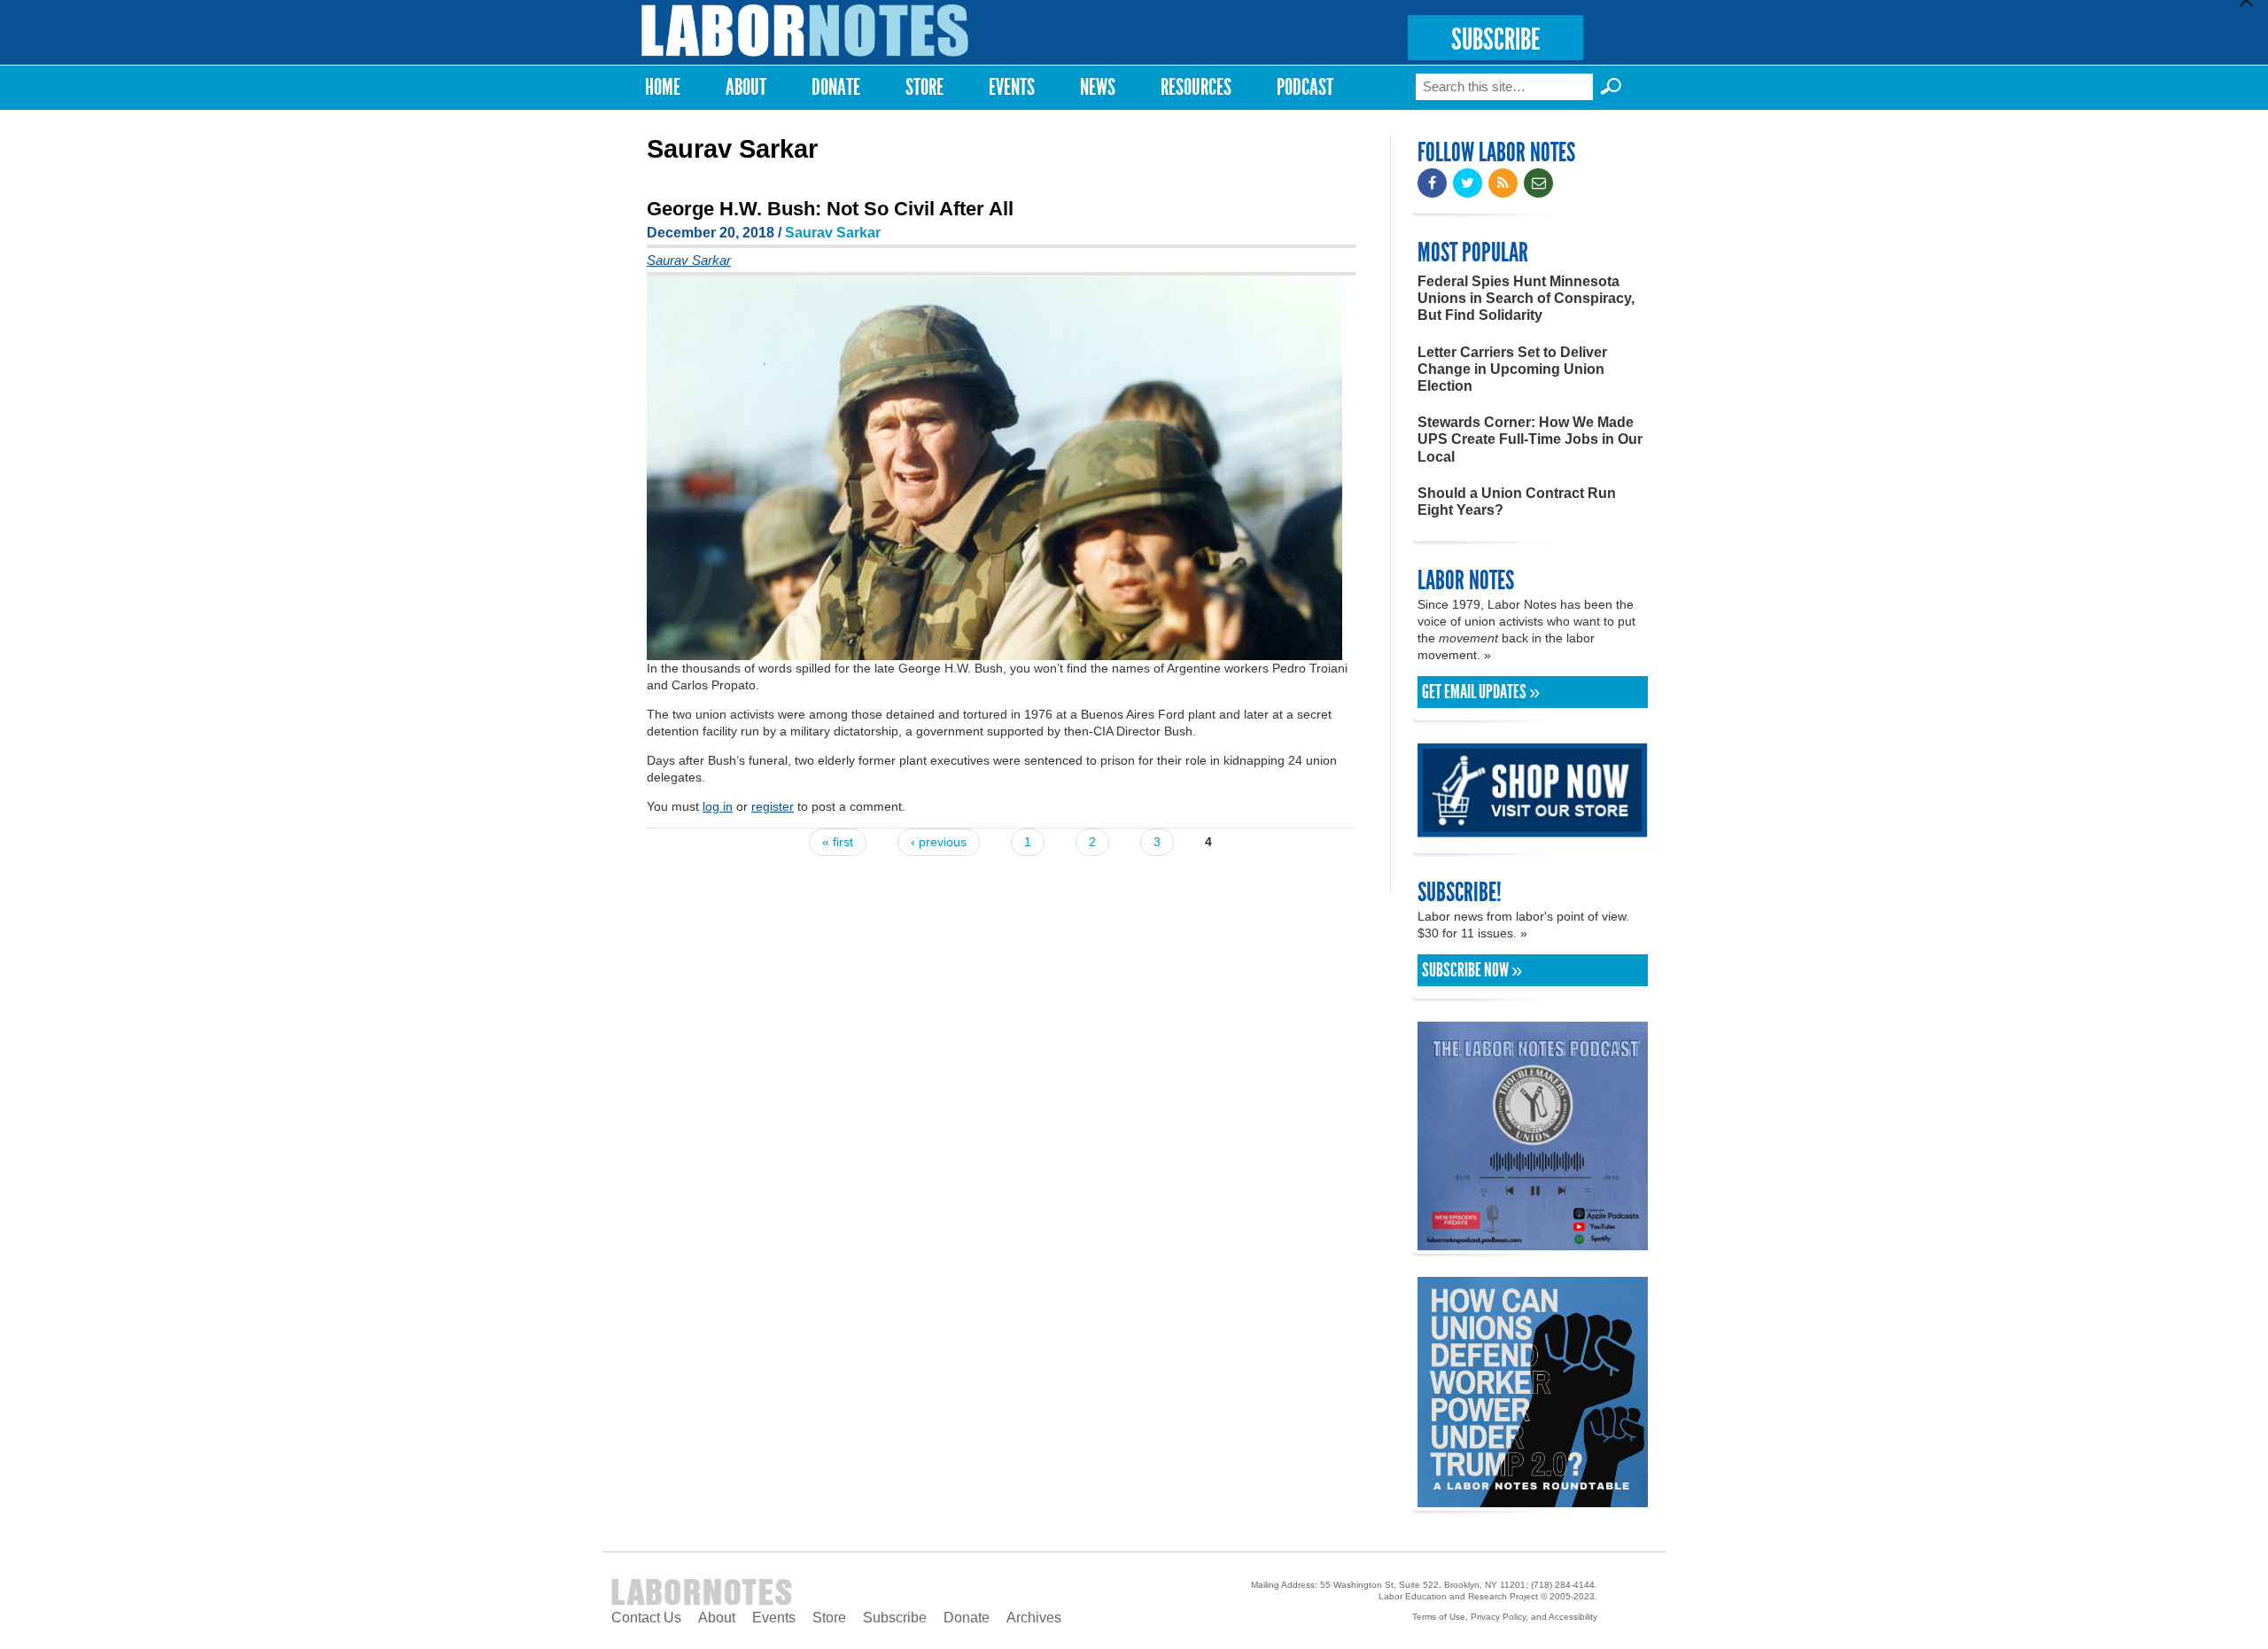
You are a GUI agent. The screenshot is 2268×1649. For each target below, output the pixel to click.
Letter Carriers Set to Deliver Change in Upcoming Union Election (1512, 369)
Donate (836, 87)
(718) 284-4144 (1563, 1585)
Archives (1034, 1618)
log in (718, 806)
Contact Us (646, 1618)
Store (924, 87)
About (746, 87)
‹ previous (939, 842)
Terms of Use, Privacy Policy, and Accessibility (1505, 1617)
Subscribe (895, 1618)
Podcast (1305, 87)
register (773, 806)
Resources (1196, 87)
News (1098, 87)
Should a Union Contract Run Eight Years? (1517, 502)
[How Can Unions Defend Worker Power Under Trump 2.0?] (1533, 1499)
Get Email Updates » (1481, 692)
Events (1012, 87)
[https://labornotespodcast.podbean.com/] (1533, 1242)
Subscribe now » (1472, 970)
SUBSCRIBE (1495, 39)
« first (838, 842)
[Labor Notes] (805, 31)
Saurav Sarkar (833, 233)
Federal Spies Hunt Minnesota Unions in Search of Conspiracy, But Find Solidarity (1526, 298)
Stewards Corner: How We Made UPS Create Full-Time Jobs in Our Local (1530, 439)
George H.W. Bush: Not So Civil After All (830, 209)
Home (663, 87)
